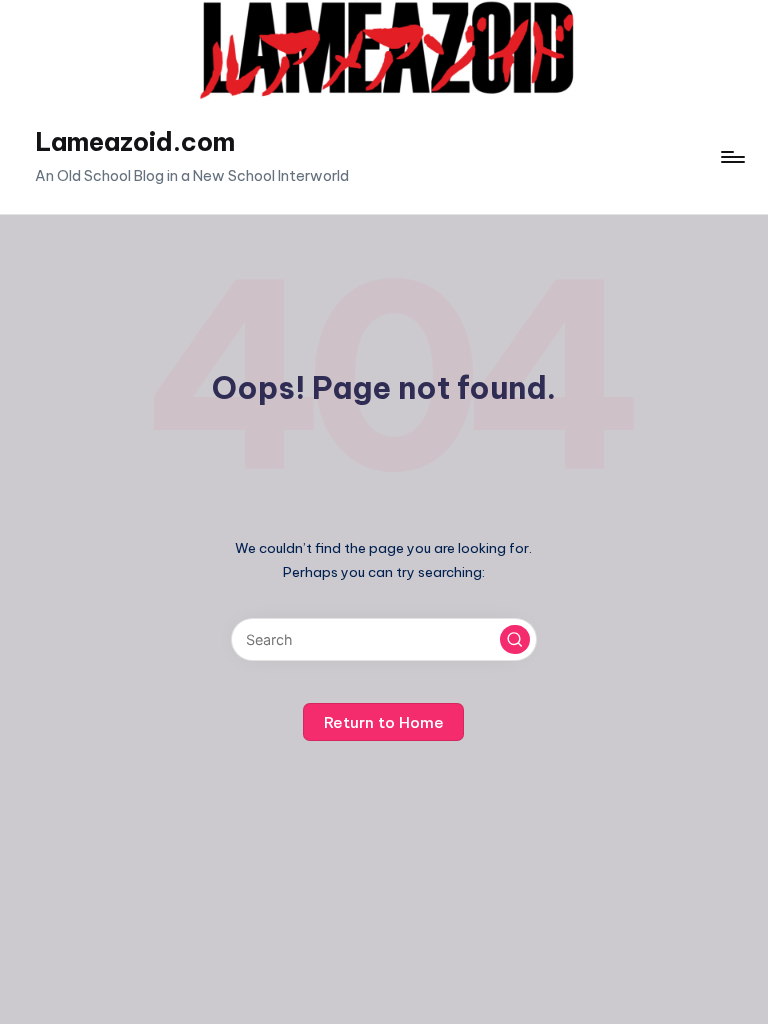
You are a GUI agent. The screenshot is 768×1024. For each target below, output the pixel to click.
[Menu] (731, 157)
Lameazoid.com (135, 142)
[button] (515, 640)
